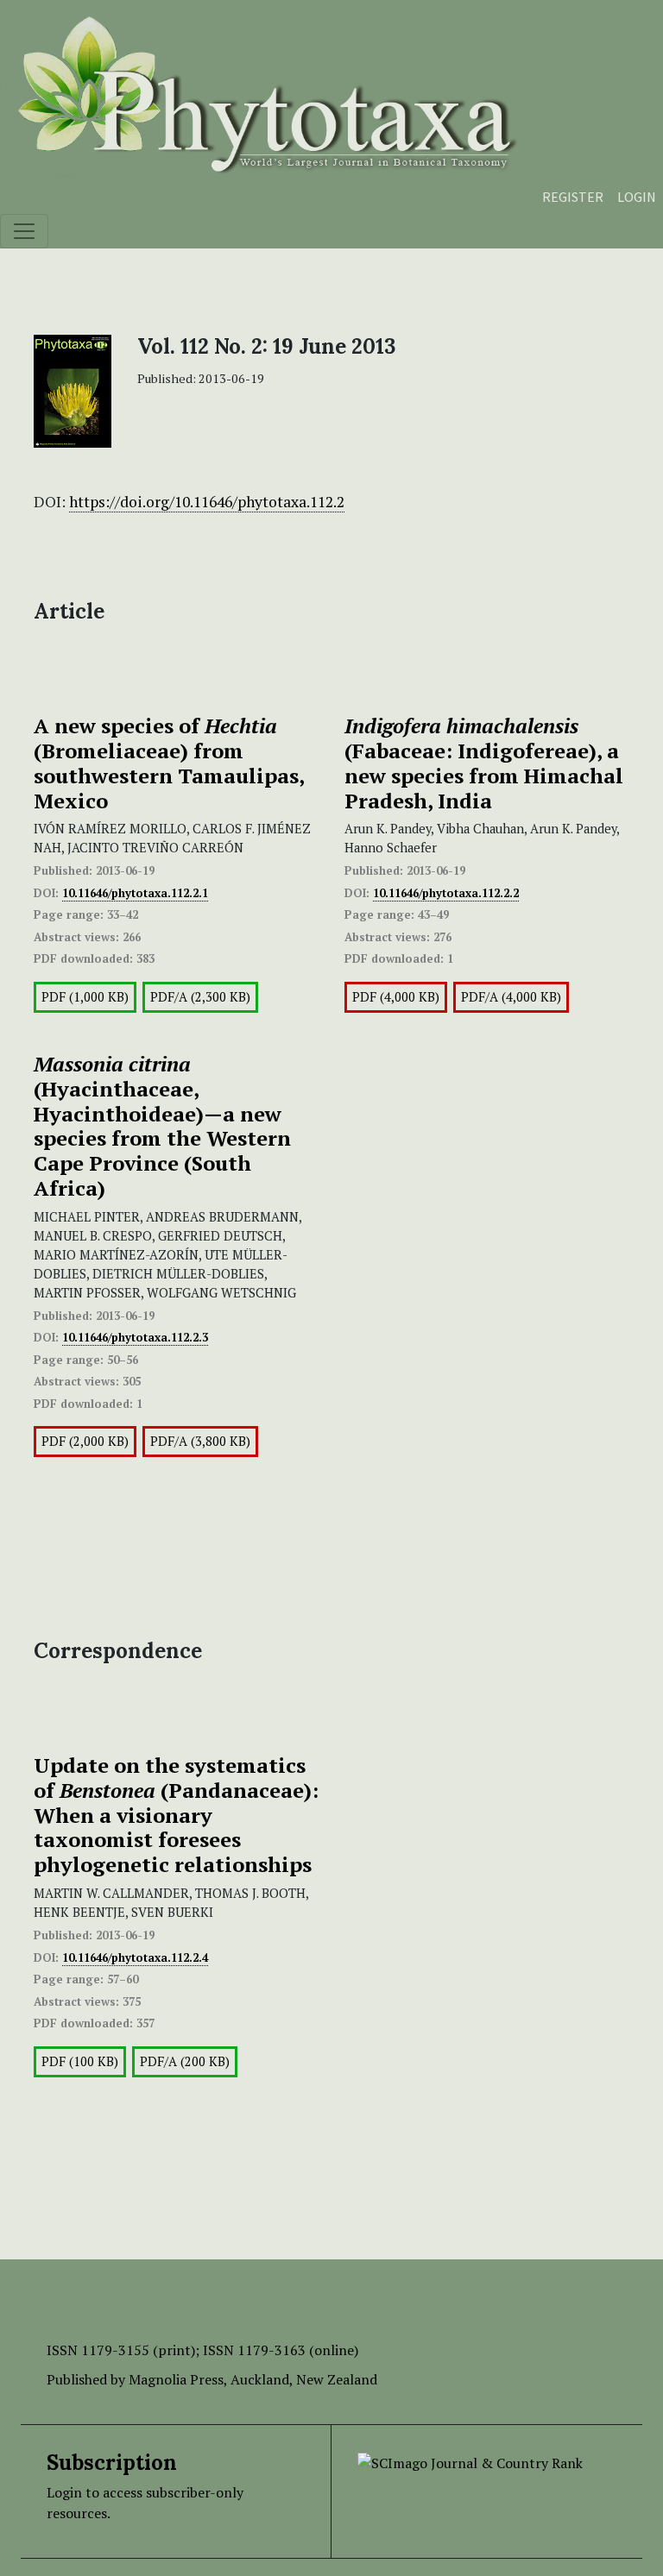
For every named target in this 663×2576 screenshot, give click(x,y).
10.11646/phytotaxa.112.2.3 (135, 1337)
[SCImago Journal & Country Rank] (470, 2461)
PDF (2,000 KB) (85, 1441)
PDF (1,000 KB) (85, 997)
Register (573, 197)
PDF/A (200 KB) (185, 2061)
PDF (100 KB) (80, 2061)
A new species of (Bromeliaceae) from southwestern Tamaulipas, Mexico (169, 763)
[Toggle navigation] (24, 231)
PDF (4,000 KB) (396, 997)
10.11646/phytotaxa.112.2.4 (135, 1957)
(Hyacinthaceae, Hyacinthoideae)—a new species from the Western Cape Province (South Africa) (162, 1126)
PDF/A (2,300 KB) (200, 997)
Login (637, 197)
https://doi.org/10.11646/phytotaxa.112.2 (207, 502)
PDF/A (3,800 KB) (200, 1441)
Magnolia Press (176, 2379)
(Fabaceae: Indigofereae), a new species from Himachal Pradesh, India (484, 763)
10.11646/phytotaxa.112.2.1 (135, 893)
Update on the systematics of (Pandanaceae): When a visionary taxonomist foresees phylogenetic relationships (176, 1815)
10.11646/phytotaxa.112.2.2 (446, 893)
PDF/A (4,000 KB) (511, 997)
